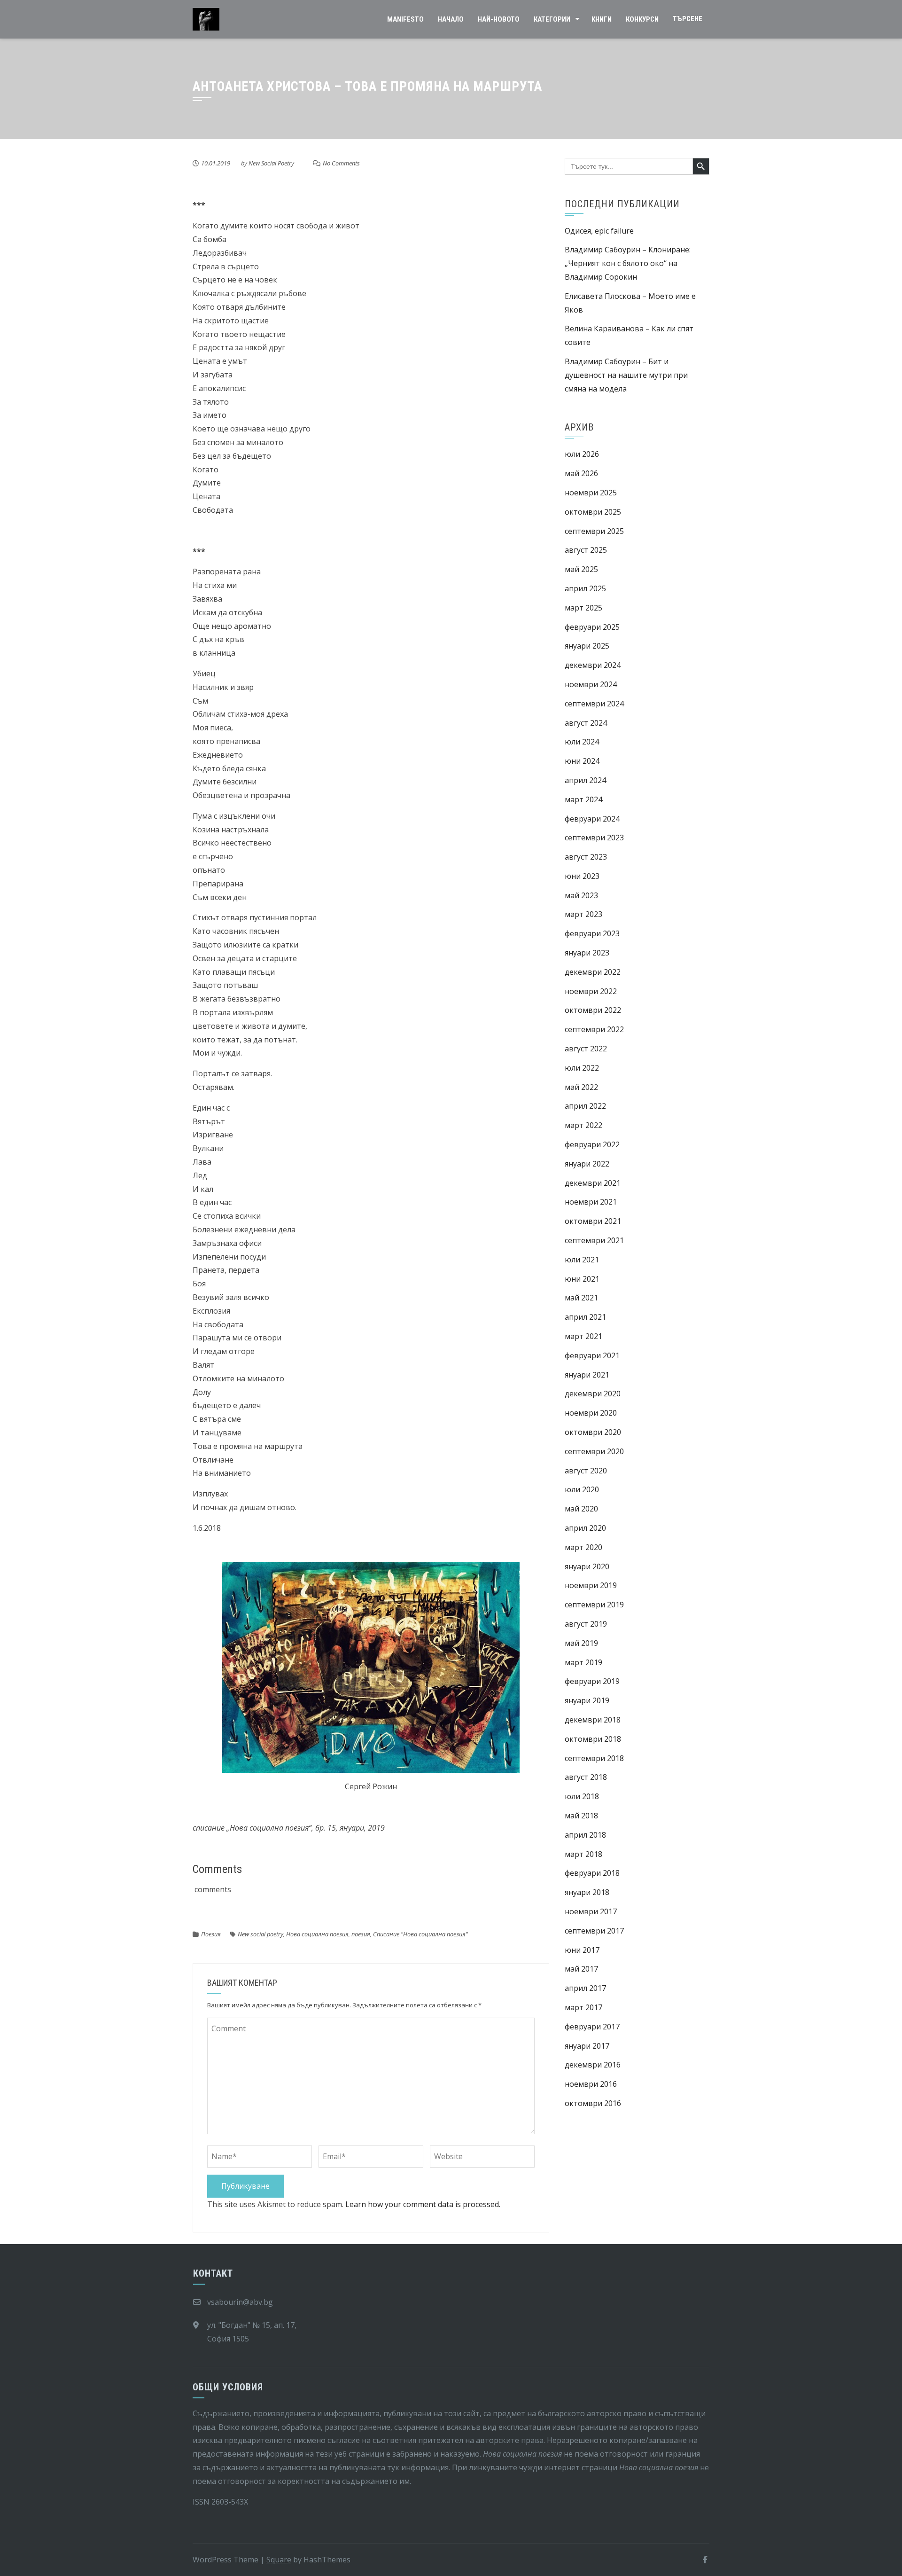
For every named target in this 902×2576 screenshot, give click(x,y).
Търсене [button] (688, 19)
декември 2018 (593, 1720)
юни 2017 (582, 1950)
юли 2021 (582, 1260)
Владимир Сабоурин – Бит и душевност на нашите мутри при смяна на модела (626, 375)
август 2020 (586, 1471)
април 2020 (585, 1528)
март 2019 (583, 1662)
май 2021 (581, 1298)
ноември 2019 (591, 1585)
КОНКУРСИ (642, 19)
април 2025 (585, 588)
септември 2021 (594, 1240)
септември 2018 (594, 1758)
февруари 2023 (592, 933)
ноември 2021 (591, 1202)
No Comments (341, 163)
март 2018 (583, 1854)
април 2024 (585, 780)
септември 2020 (594, 1451)
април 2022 (585, 1106)
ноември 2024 (591, 684)
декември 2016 (593, 2065)
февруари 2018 (592, 1873)
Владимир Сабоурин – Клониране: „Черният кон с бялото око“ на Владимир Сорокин (628, 263)
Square (279, 2560)
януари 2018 (587, 1892)
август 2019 (586, 1624)
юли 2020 (582, 1489)
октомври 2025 (593, 512)
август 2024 (586, 723)
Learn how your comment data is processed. (423, 2204)
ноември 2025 (591, 493)
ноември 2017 (591, 1911)
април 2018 (585, 1835)
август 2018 (586, 1777)
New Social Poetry (271, 163)
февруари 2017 (592, 2027)
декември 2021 (593, 1183)
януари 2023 (587, 953)
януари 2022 (587, 1164)
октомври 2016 (593, 2103)
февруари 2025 (592, 627)
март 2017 (583, 2007)
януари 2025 (587, 646)
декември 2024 (593, 665)
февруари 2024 (592, 819)
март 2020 (583, 1547)
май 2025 (581, 569)
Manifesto (405, 19)
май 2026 (581, 473)
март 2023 (583, 914)
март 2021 (583, 1336)
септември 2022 (594, 1029)
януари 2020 (587, 1566)
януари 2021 (587, 1375)
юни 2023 (582, 876)
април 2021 (585, 1317)
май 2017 (581, 1969)
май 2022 (581, 1087)
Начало (451, 19)
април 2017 (585, 1988)
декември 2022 (593, 972)
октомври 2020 (593, 1432)
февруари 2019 (592, 1681)
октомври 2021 (593, 1221)
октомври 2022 (593, 1010)
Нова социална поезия (317, 1934)
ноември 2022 (591, 991)
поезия (361, 1934)
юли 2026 (582, 454)
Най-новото (499, 19)
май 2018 (581, 1816)
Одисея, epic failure (599, 231)
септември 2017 (594, 1931)
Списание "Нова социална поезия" (420, 1934)
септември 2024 (594, 704)
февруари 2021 (592, 1355)
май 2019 (581, 1643)
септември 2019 (594, 1605)
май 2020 (581, 1509)
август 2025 (586, 550)
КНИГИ (602, 19)
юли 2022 (582, 1068)
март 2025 (583, 608)
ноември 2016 (591, 2084)
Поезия (211, 1934)
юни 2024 (582, 761)
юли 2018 (582, 1796)
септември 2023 (594, 838)
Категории (552, 19)
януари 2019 (587, 1700)
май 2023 (581, 895)
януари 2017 (587, 2046)
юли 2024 (582, 742)
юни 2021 (582, 1279)
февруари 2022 (592, 1144)
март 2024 (583, 799)
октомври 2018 (593, 1739)
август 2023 (586, 857)
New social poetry (260, 1934)
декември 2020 (593, 1394)
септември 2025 (594, 531)
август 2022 (586, 1049)
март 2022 (583, 1125)
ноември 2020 (591, 1413)
